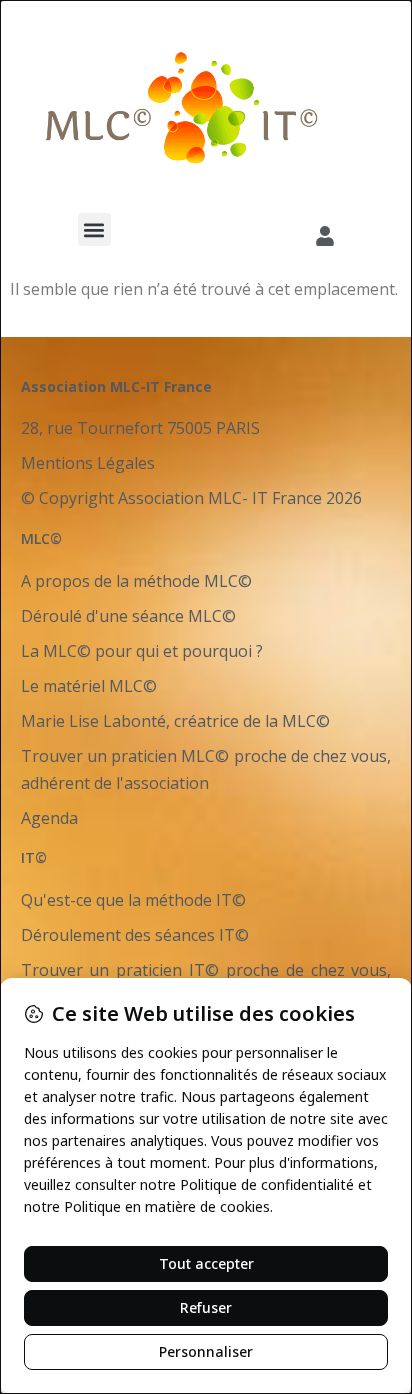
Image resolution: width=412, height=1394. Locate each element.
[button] (94, 229)
